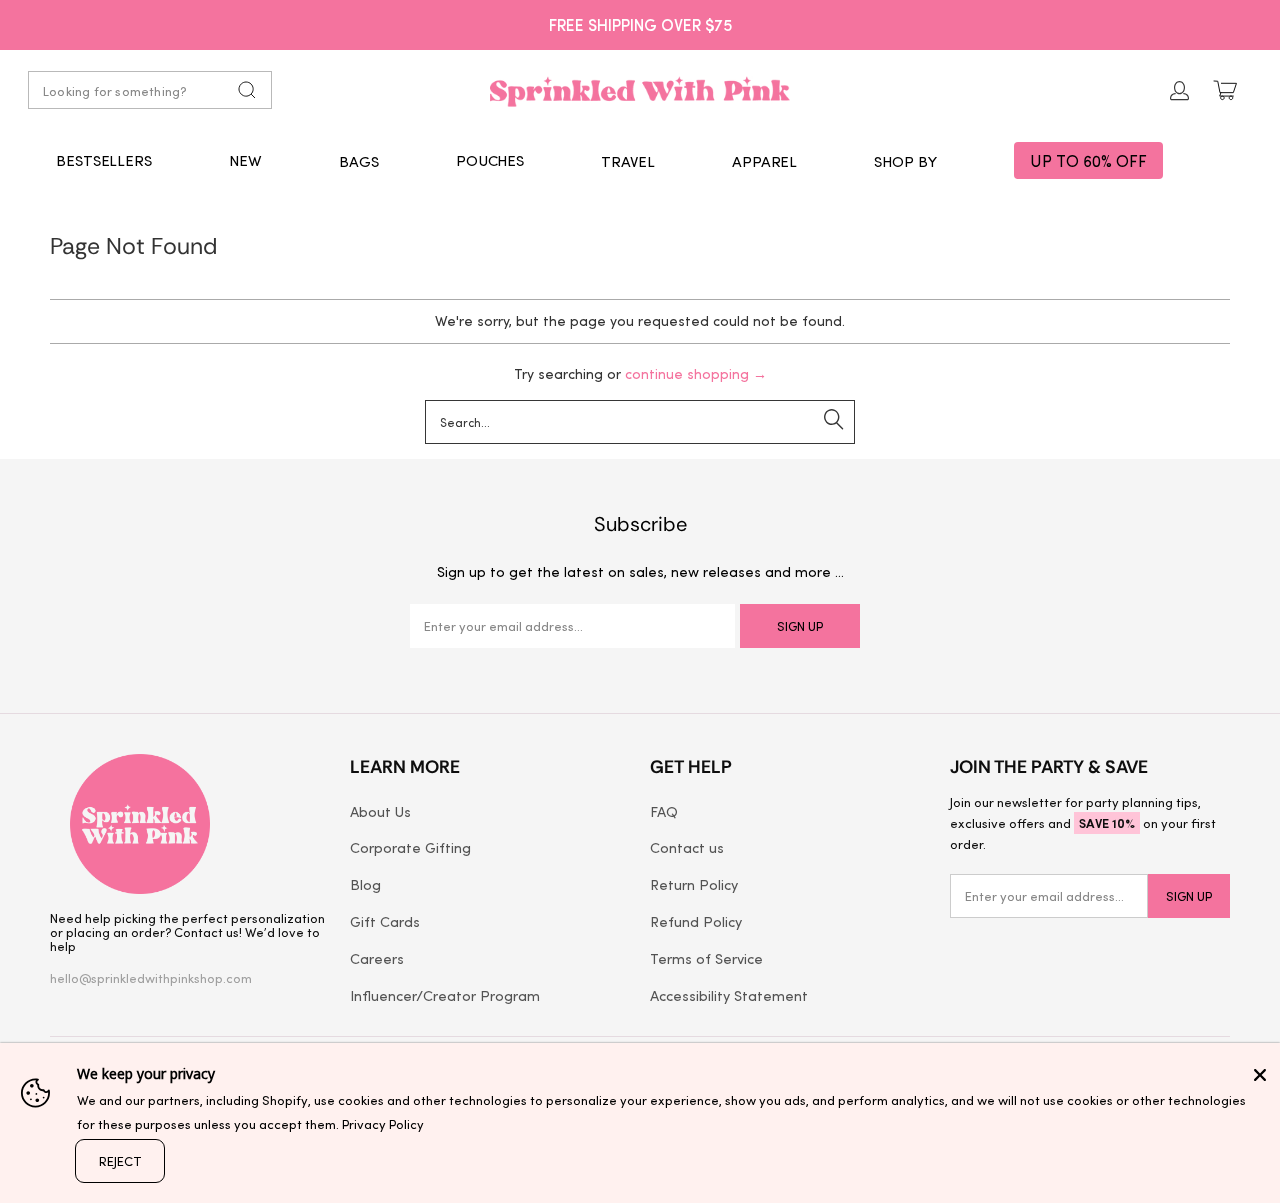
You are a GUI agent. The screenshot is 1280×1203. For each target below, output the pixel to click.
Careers (377, 958)
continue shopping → (696, 373)
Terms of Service (706, 958)
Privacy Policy (383, 1123)
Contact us (687, 847)
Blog (365, 884)
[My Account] (1180, 90)
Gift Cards (385, 921)
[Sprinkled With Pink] (640, 90)
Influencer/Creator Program (445, 995)
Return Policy (694, 884)
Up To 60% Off (1088, 160)
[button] (359, 161)
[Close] (1260, 1075)
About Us (380, 811)
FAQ (664, 811)
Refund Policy (696, 921)
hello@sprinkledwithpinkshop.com (151, 977)
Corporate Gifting (410, 847)
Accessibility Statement (729, 995)
